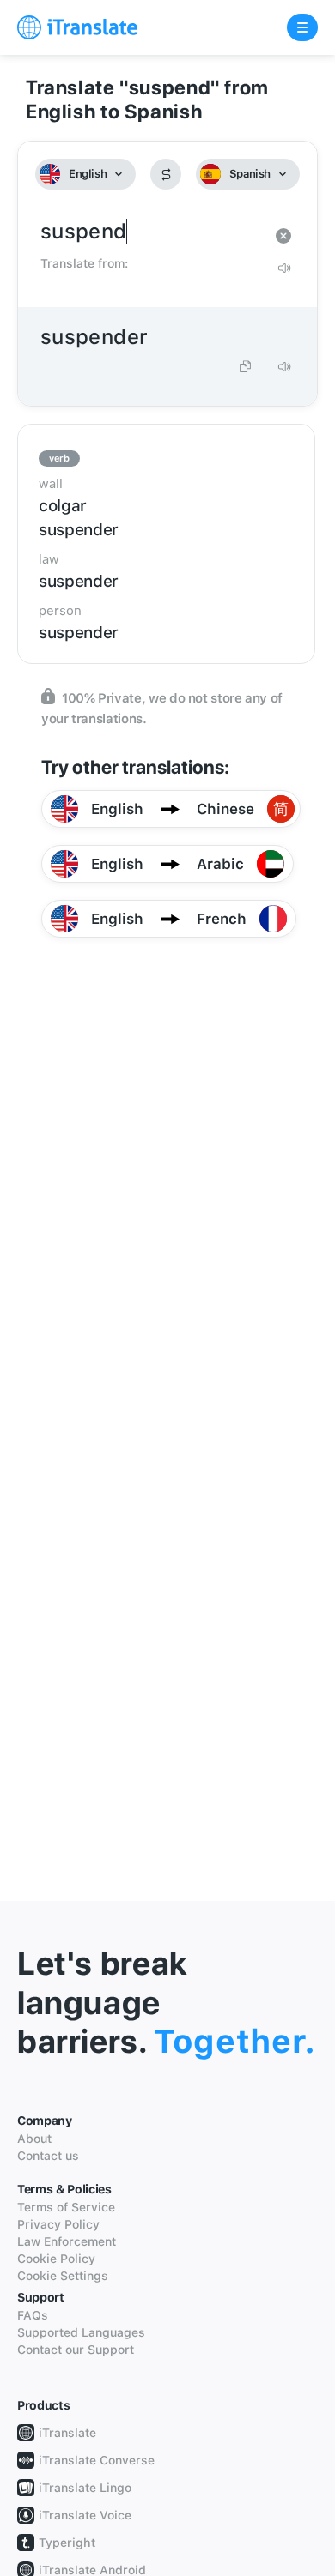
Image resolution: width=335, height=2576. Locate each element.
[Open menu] (302, 27)
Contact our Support (76, 2350)
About (34, 2139)
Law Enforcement (67, 2241)
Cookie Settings (63, 2276)
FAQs (33, 2315)
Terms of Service (66, 2207)
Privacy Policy (58, 2224)
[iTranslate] (77, 27)
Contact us (48, 2156)
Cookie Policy (56, 2259)
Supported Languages (81, 2332)
